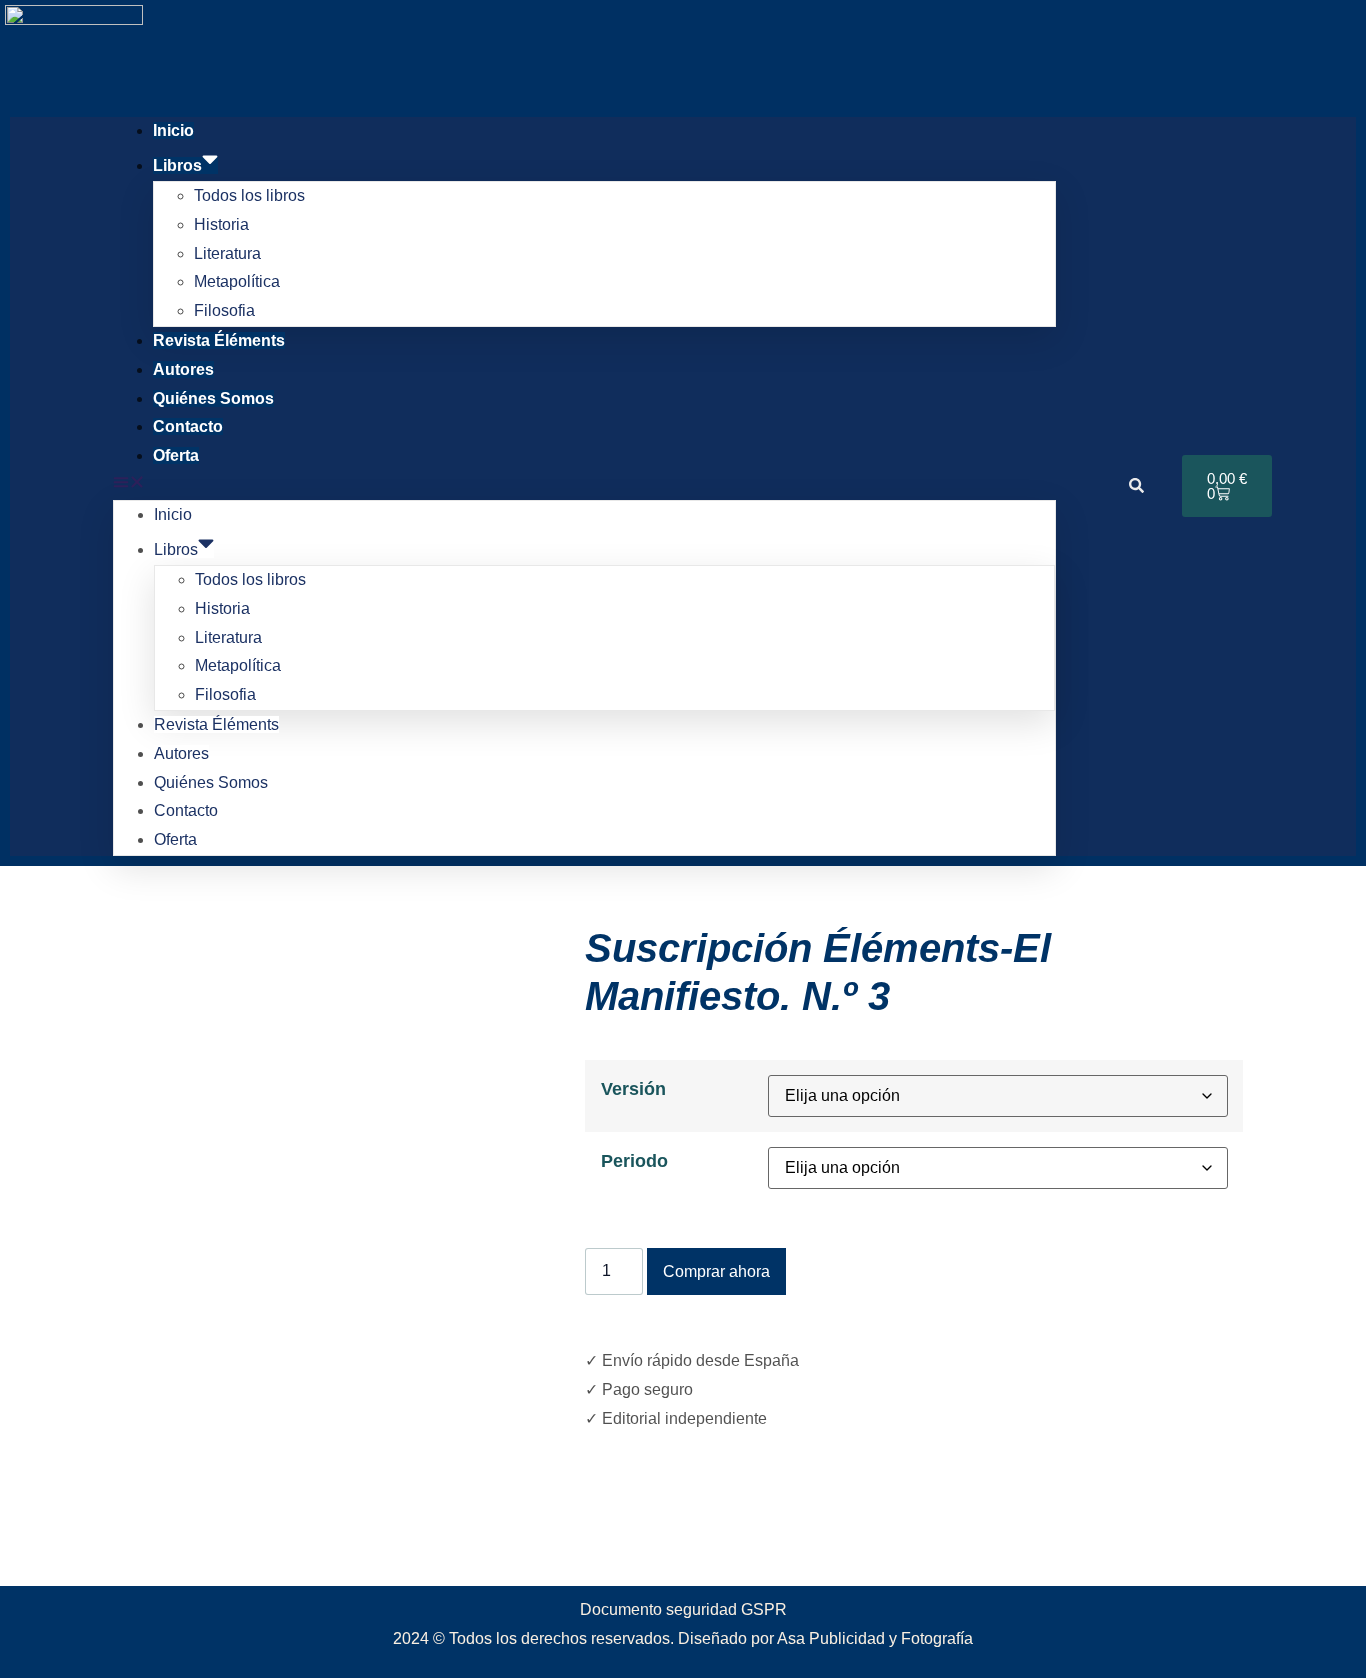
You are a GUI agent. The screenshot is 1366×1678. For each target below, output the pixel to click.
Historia (221, 224)
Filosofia (224, 310)
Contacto (188, 426)
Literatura (227, 253)
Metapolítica (237, 281)
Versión (633, 1089)
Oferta (176, 455)
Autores (183, 369)
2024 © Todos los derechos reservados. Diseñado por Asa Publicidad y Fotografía (683, 1638)
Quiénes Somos (213, 398)
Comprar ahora (716, 1271)
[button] (584, 485)
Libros (177, 165)
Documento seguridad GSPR (683, 1609)
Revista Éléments (219, 340)
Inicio (173, 130)
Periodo (634, 1161)
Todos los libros (249, 195)
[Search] (1137, 486)
